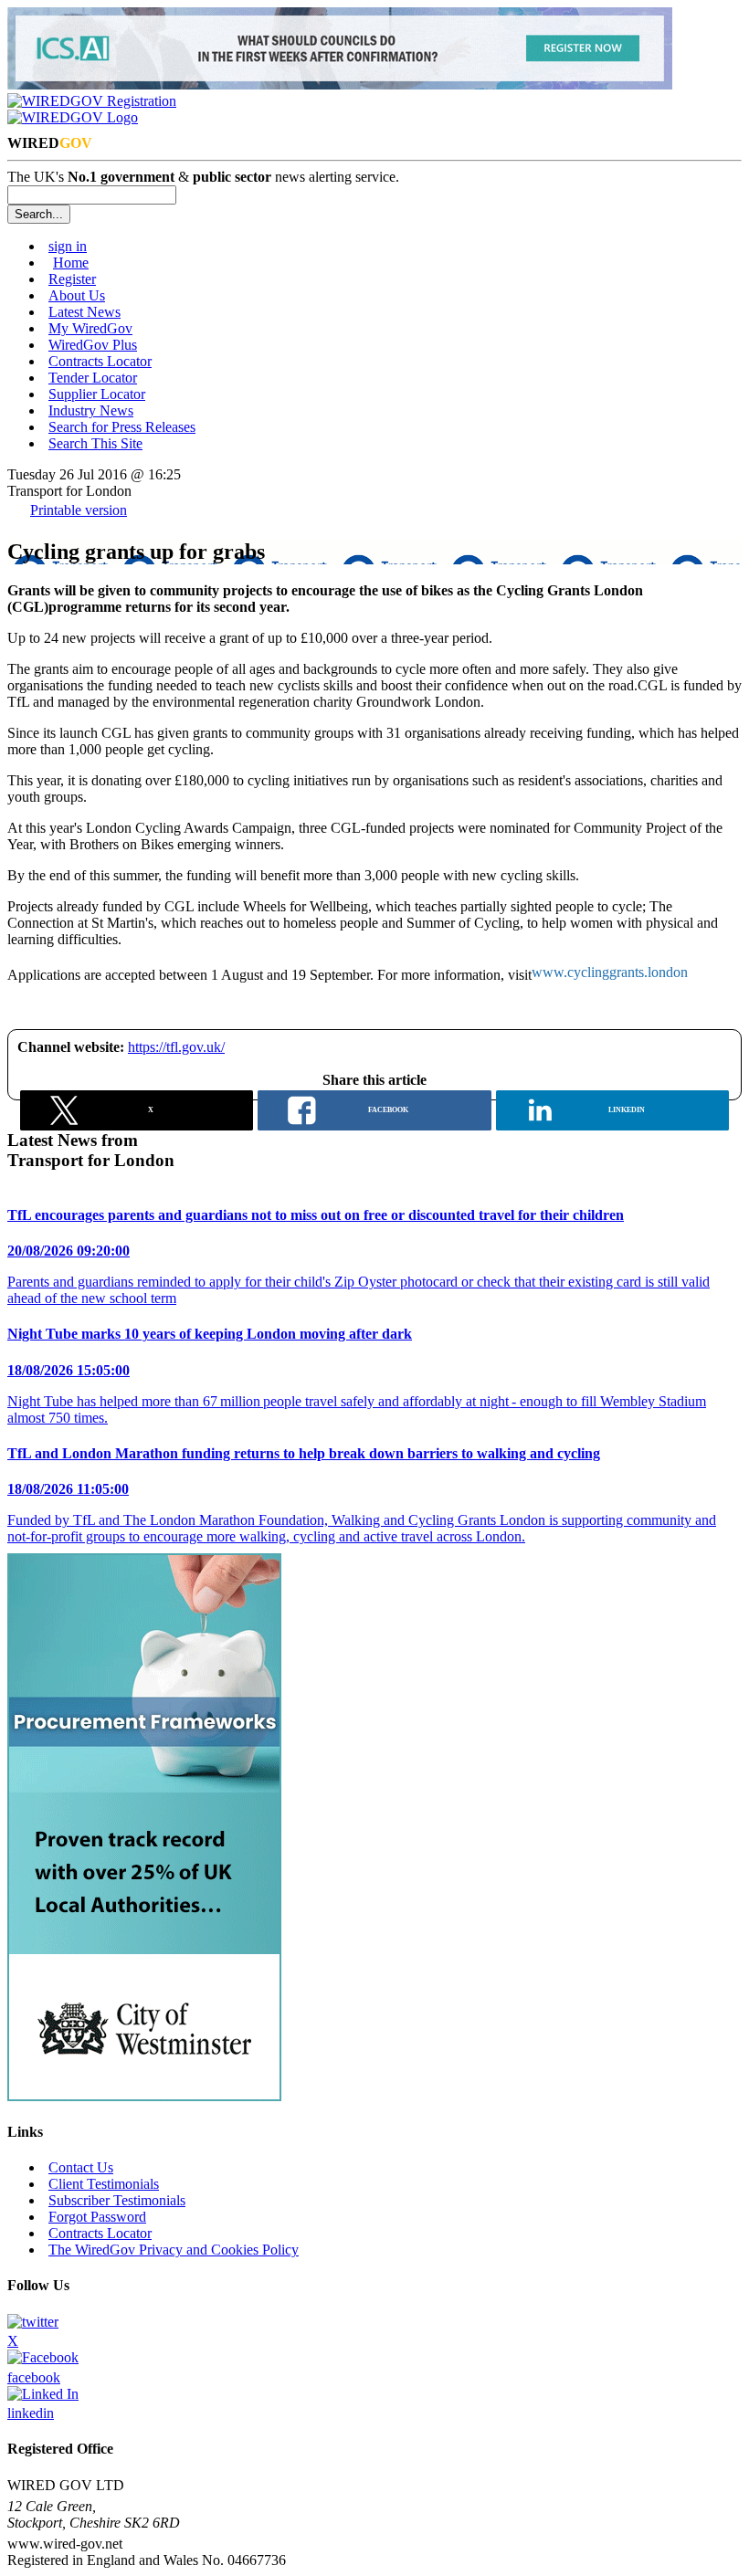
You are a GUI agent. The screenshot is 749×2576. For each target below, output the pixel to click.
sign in (68, 246)
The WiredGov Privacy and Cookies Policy (174, 2250)
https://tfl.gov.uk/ (176, 1047)
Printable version (79, 510)
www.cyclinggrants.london (610, 972)
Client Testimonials (104, 2184)
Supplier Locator (97, 394)
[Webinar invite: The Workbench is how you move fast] (340, 84)
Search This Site (95, 443)
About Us (77, 295)
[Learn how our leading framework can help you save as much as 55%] (144, 2096)
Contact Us (81, 2167)
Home (71, 263)
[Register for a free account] (92, 101)
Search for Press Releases (122, 427)
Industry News (91, 410)
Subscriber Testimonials (117, 2200)
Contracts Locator (100, 361)
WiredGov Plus (93, 345)
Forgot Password (97, 2217)
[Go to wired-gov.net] (73, 117)
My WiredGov (90, 328)
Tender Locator (93, 378)
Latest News (84, 312)
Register (72, 279)
